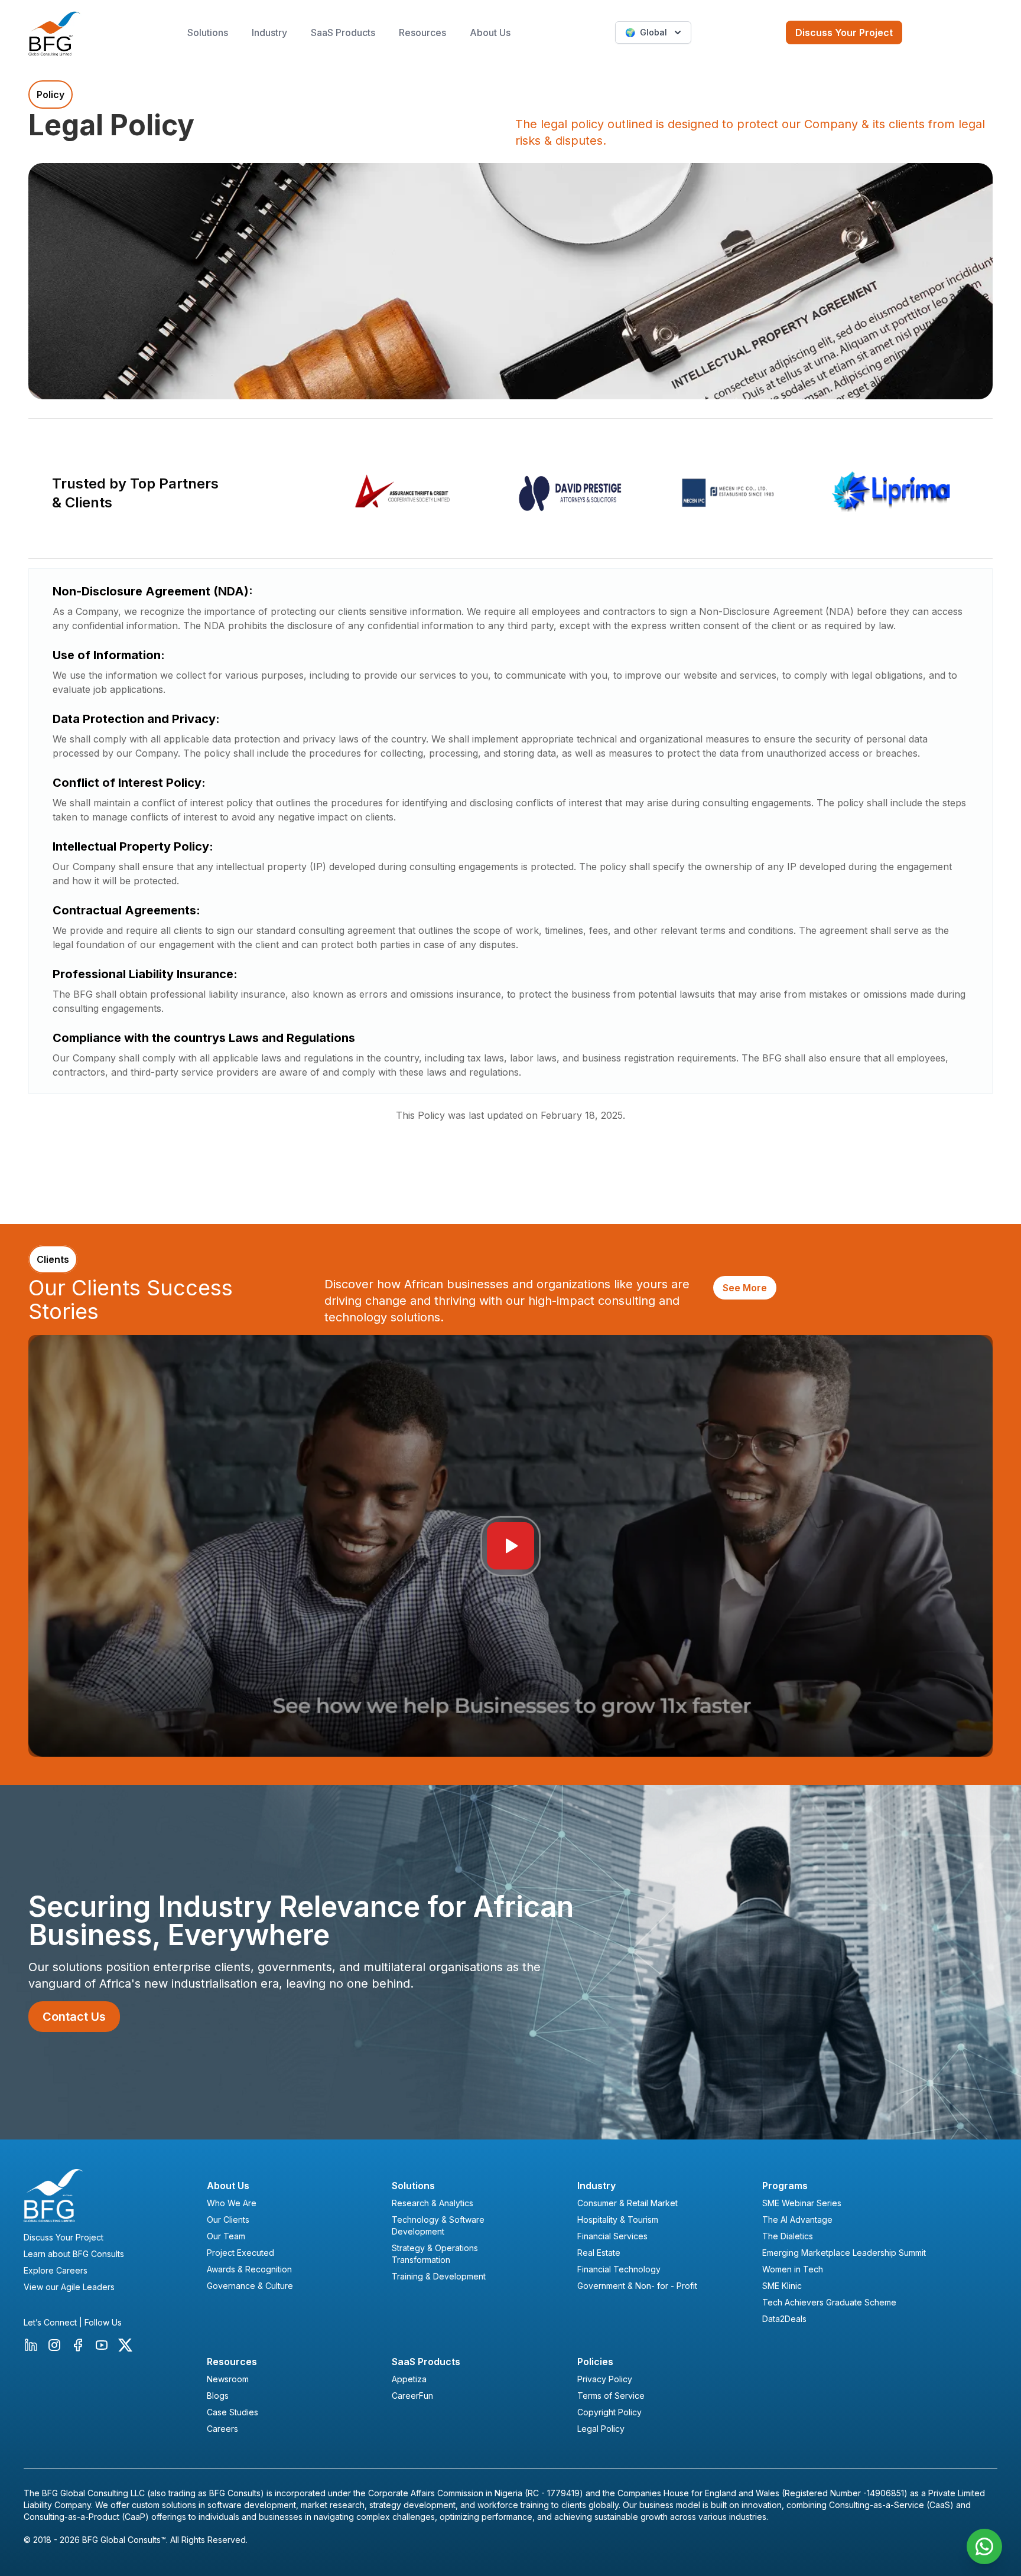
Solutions (208, 32)
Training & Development (439, 2276)
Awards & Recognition (249, 2269)
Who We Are (232, 2203)
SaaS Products (343, 32)
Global (646, 32)
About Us (490, 32)
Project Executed (240, 2253)
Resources (422, 32)
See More (745, 1288)
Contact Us (74, 2017)
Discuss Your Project (844, 32)
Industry (269, 32)
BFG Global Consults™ (124, 2540)
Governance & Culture (250, 2286)
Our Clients (228, 2220)
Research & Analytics (433, 2203)
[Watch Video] (510, 1546)
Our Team (226, 2236)
